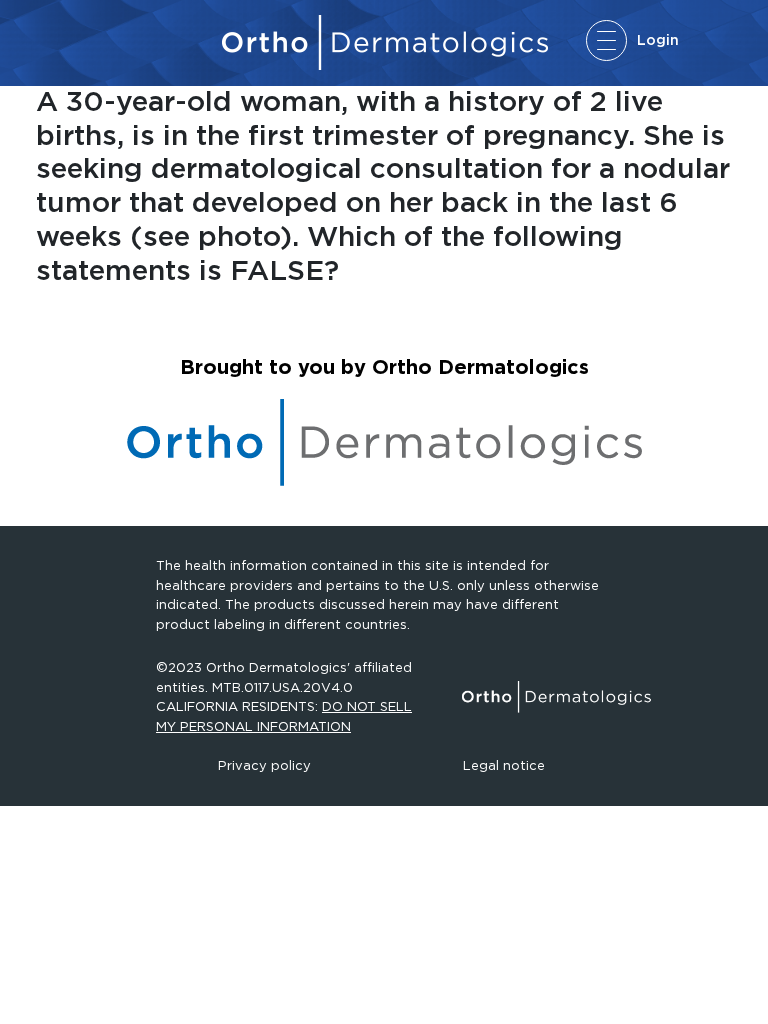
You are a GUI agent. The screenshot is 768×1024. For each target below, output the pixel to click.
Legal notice (504, 765)
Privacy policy (264, 765)
